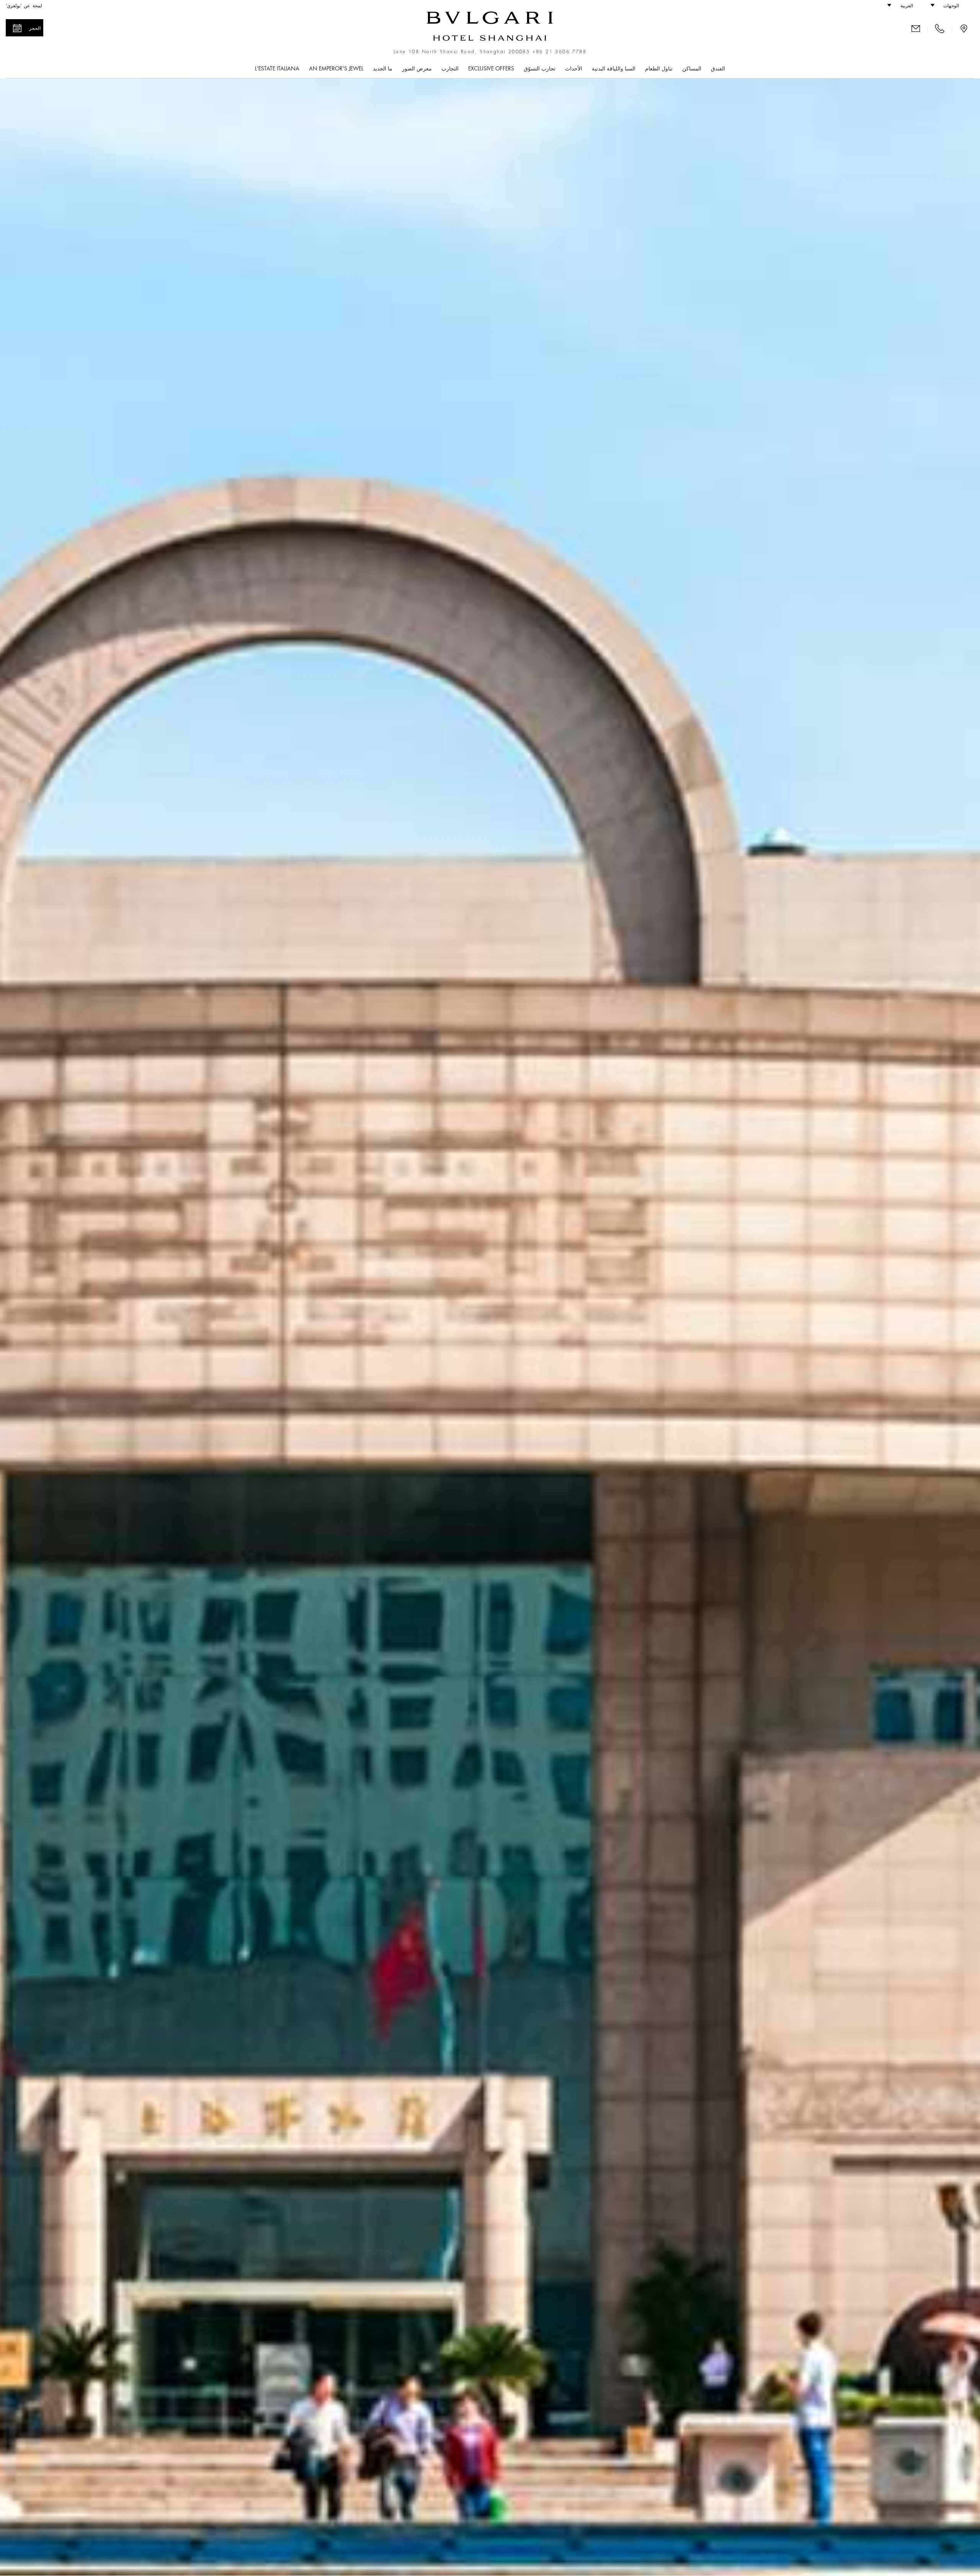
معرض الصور (417, 69)
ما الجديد (383, 69)
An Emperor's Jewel (336, 69)
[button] (948, 6)
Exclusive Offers (491, 69)
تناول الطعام (659, 69)
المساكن (692, 69)
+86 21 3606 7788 (559, 52)
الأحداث (574, 69)
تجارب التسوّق (540, 69)
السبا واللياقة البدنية (614, 69)
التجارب (450, 69)
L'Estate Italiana (277, 69)
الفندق (718, 69)
